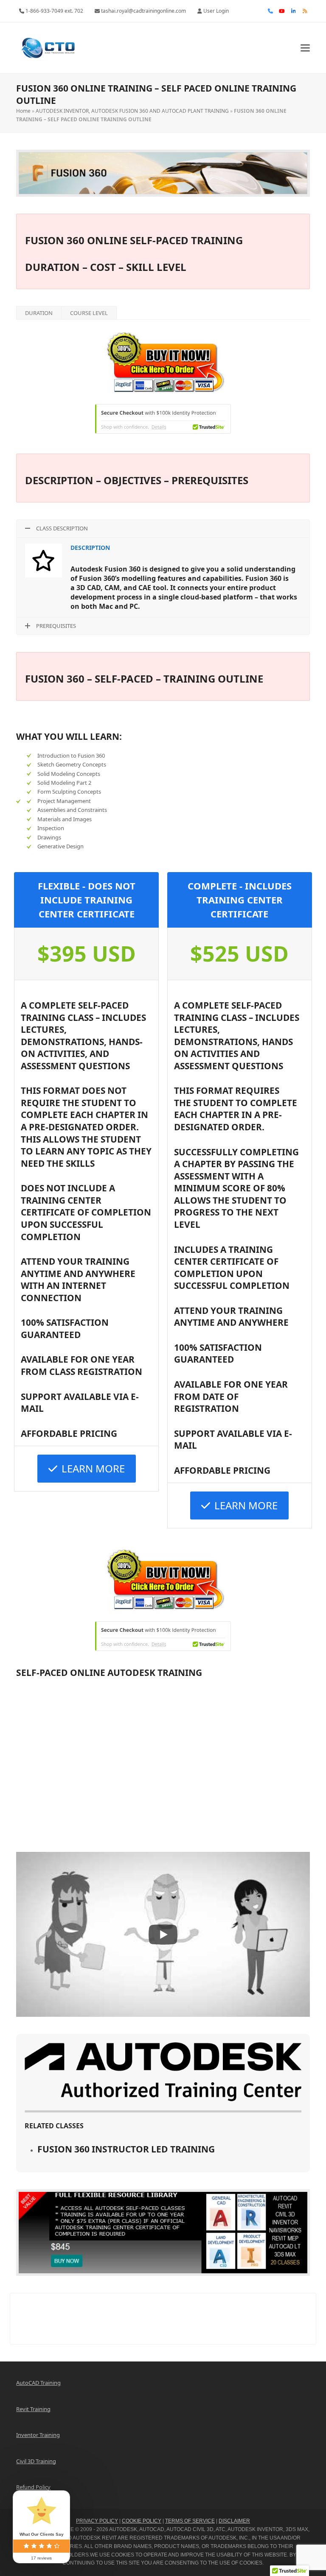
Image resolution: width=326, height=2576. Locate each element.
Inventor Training (38, 2435)
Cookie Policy (142, 2521)
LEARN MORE (93, 1468)
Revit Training (33, 2409)
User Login (216, 11)
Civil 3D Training (36, 2461)
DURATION (39, 313)
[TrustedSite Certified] (163, 419)
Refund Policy (33, 2487)
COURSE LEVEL (89, 313)
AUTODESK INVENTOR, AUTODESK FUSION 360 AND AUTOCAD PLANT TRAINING (132, 111)
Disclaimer (234, 2521)
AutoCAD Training (38, 2383)
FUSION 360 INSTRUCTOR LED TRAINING (126, 2149)
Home (23, 111)
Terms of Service (190, 2521)
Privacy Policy (97, 2521)
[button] (305, 48)
